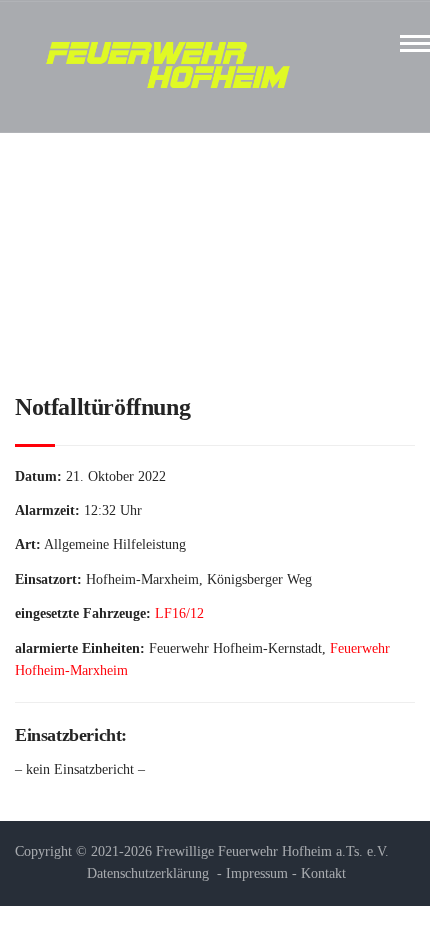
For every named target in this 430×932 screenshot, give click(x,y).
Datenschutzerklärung (148, 873)
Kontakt (323, 873)
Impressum (257, 873)
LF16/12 (179, 613)
